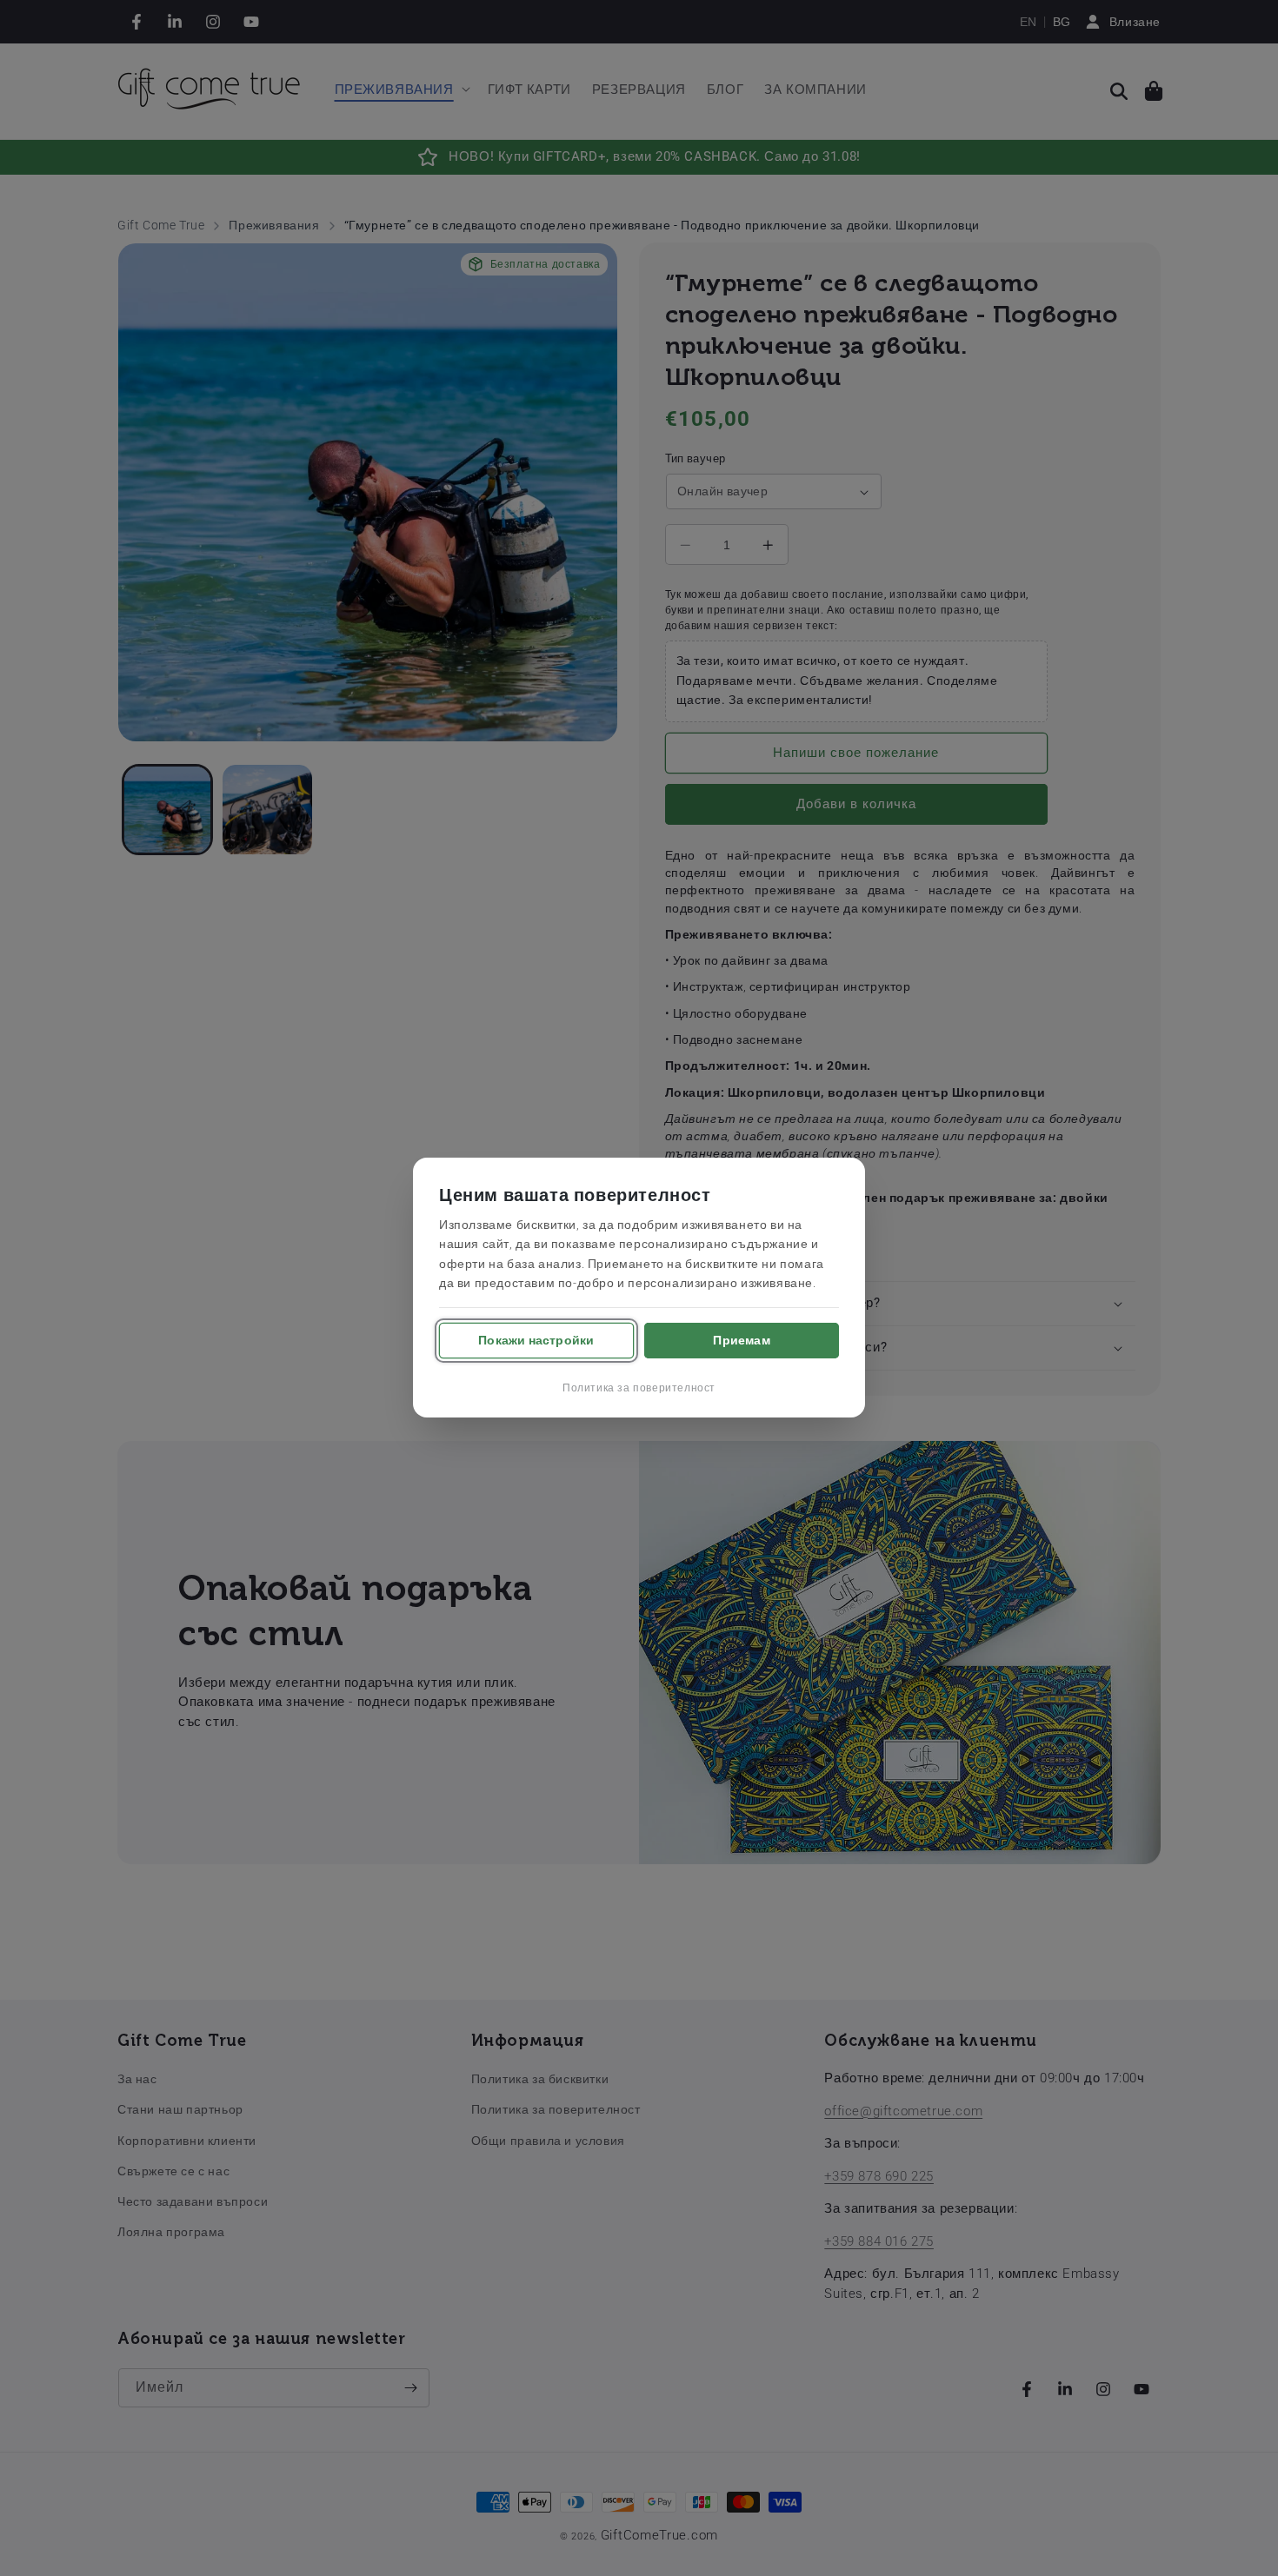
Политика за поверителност (639, 1389)
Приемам (741, 1340)
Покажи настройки (536, 1340)
